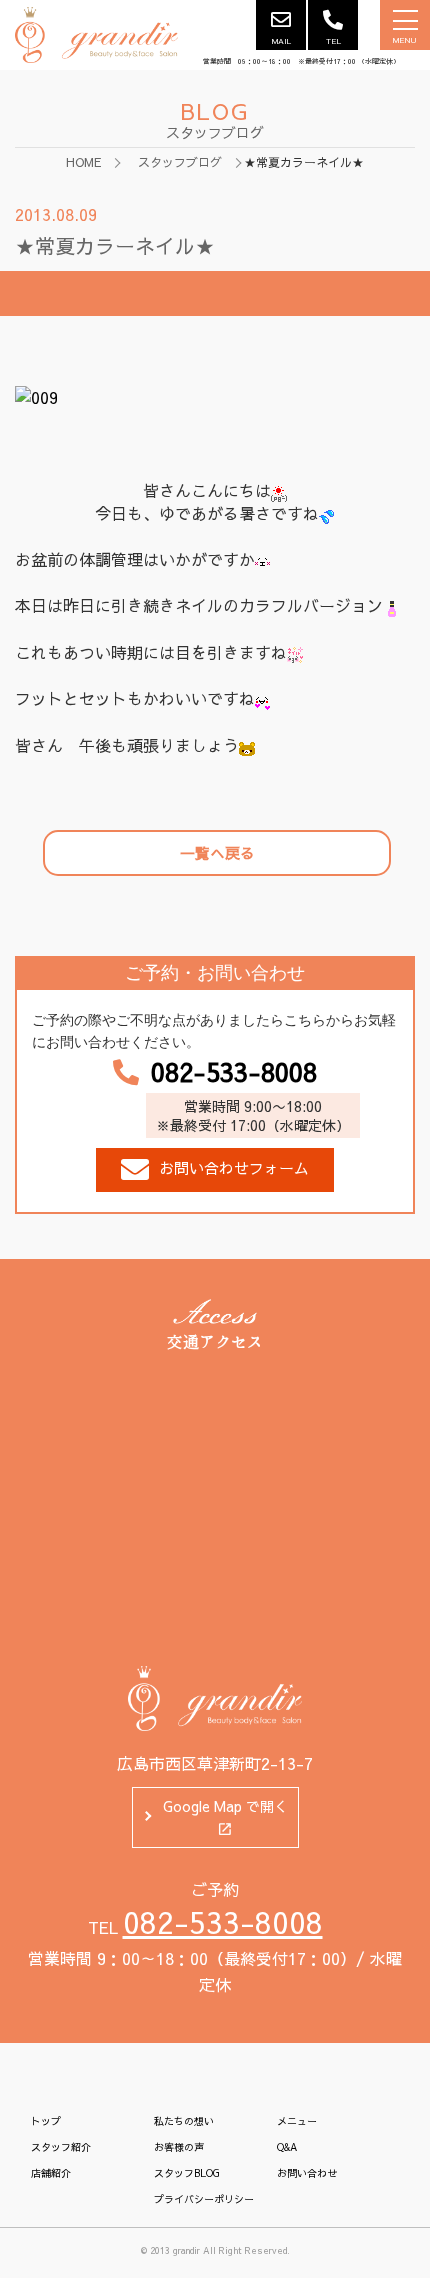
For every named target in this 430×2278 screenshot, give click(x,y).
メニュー (297, 2121)
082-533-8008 (234, 1072)
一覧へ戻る (217, 852)
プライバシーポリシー (204, 2199)
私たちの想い (184, 2121)
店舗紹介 (51, 2173)
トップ (46, 2121)
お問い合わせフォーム (234, 1167)
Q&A (287, 2147)
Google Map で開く (225, 1806)
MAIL (281, 40)
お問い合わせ (307, 2173)
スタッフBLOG (187, 2173)
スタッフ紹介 (61, 2147)
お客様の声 (179, 2147)
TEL (333, 40)
